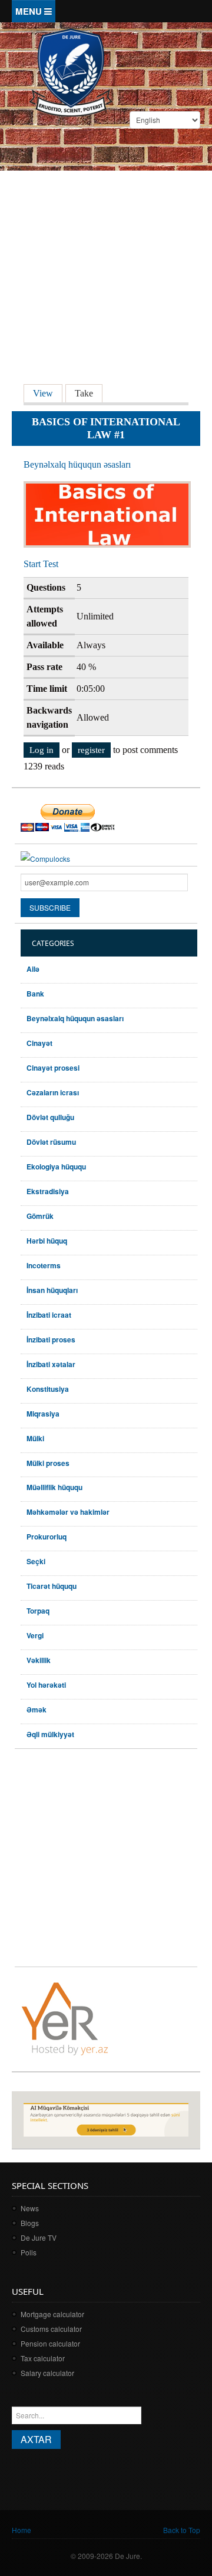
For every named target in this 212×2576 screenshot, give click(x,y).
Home (21, 2530)
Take (84, 393)
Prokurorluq (47, 1537)
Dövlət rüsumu (51, 1142)
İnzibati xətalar (51, 1364)
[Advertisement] (106, 252)
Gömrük (40, 1216)
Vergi (35, 1635)
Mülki (35, 1438)
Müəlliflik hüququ (54, 1487)
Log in (42, 750)
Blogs (30, 2223)
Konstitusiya (48, 1389)
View (48, 393)
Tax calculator (43, 2358)
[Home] (71, 71)
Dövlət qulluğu (50, 1117)
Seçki (36, 1561)
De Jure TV (39, 2237)
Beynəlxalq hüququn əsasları (77, 464)
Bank (35, 994)
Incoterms (44, 1265)
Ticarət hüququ (52, 1586)
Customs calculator (51, 2329)
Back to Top (182, 2530)
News (30, 2208)
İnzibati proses (51, 1339)
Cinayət (39, 1043)
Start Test (41, 564)
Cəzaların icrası (53, 1092)
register (91, 750)
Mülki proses (48, 1463)
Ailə (33, 969)
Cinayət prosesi (53, 1068)
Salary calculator (47, 2373)
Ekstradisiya (48, 1191)
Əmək (37, 1709)
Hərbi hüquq (47, 1241)
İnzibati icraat (49, 1315)
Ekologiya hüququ (56, 1167)
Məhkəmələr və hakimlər (68, 1512)
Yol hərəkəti (46, 1685)
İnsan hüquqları (52, 1290)
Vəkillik (39, 1660)
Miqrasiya (43, 1414)
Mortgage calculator (52, 2314)
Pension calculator (50, 2343)
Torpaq (38, 1611)
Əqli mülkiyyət (50, 1734)
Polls (29, 2252)
